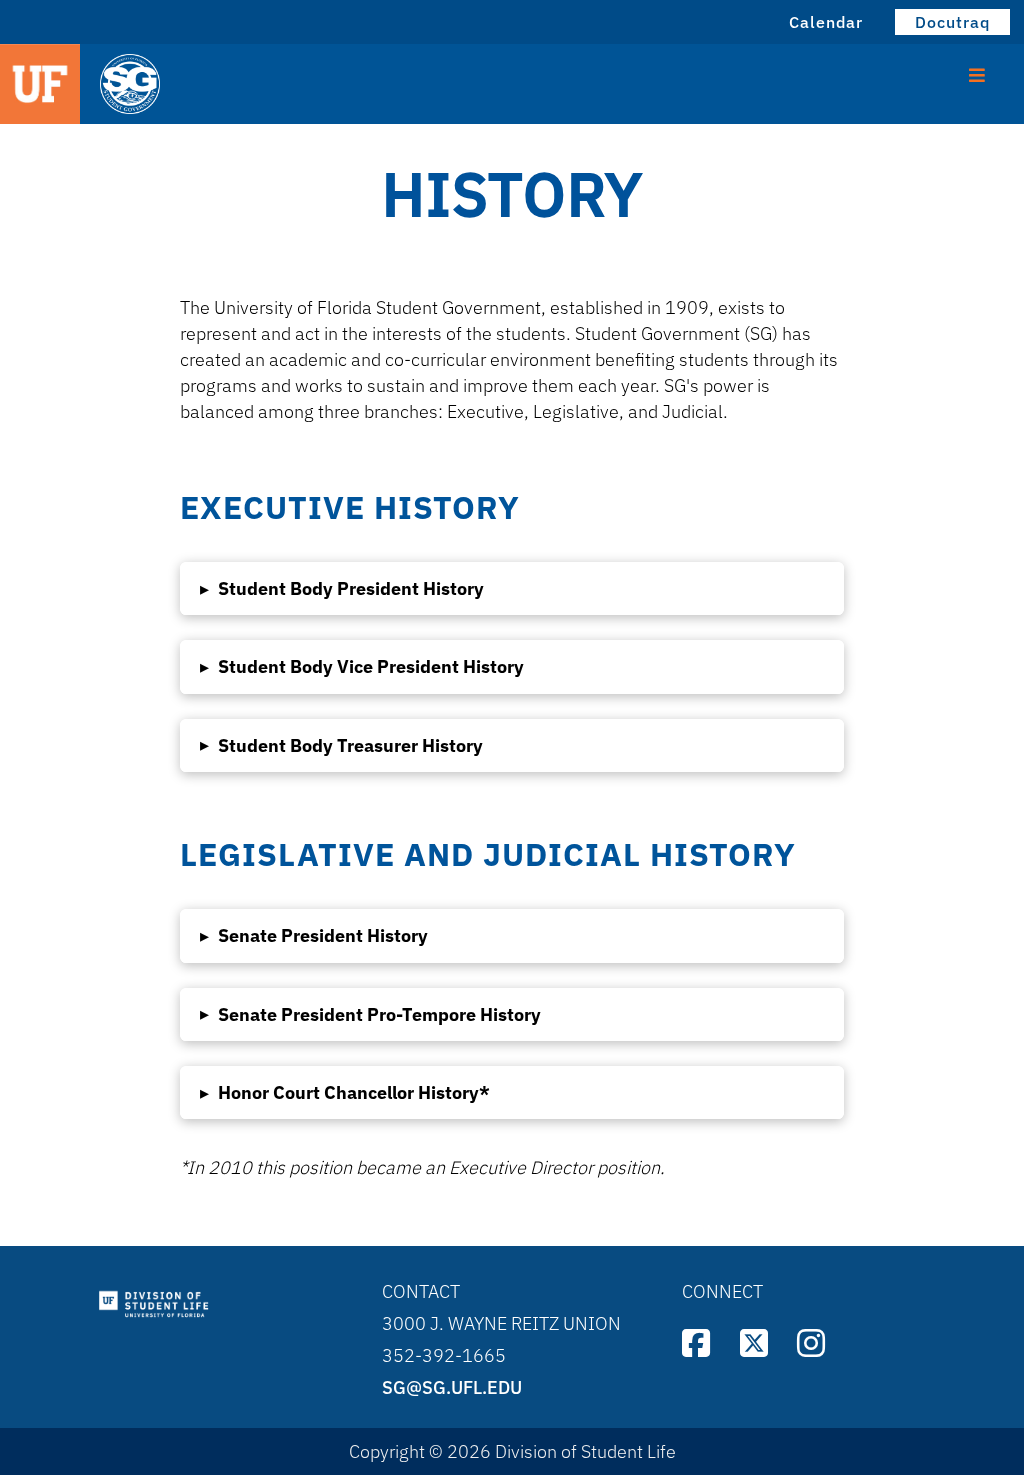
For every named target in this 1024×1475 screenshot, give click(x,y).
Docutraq (952, 22)
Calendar (826, 22)
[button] (512, 588)
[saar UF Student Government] (225, 85)
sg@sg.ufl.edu (452, 1387)
